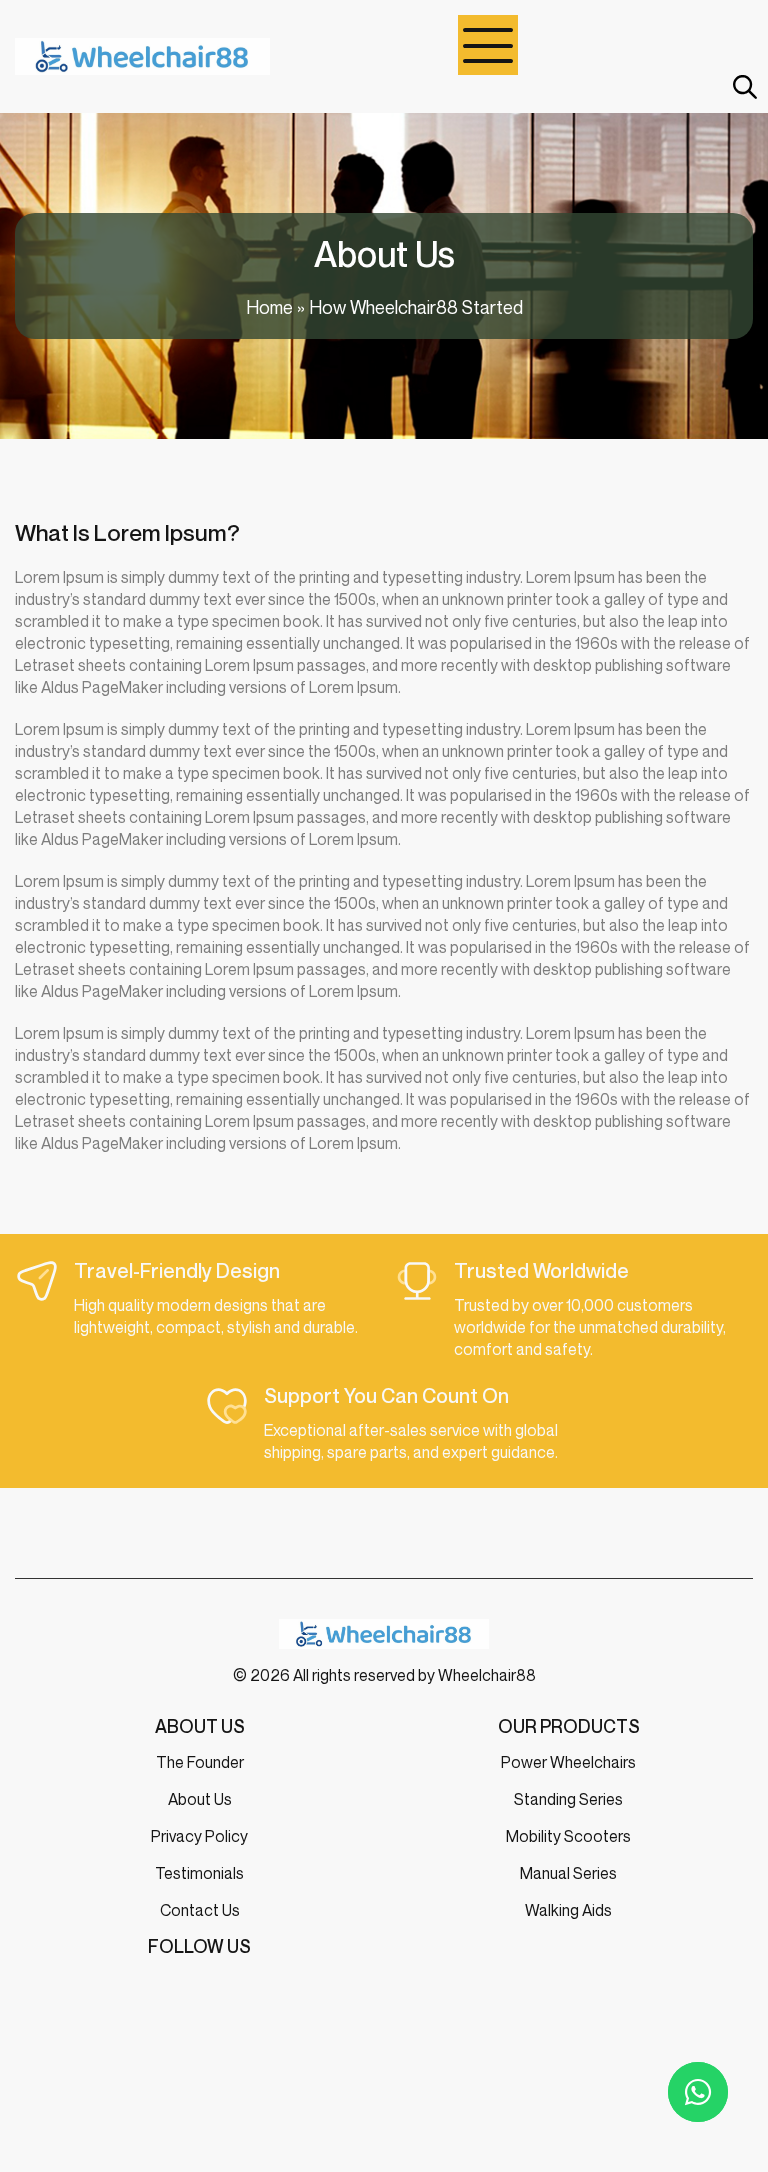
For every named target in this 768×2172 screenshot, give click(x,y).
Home (269, 307)
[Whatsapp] (698, 2092)
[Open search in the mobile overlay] (743, 86)
